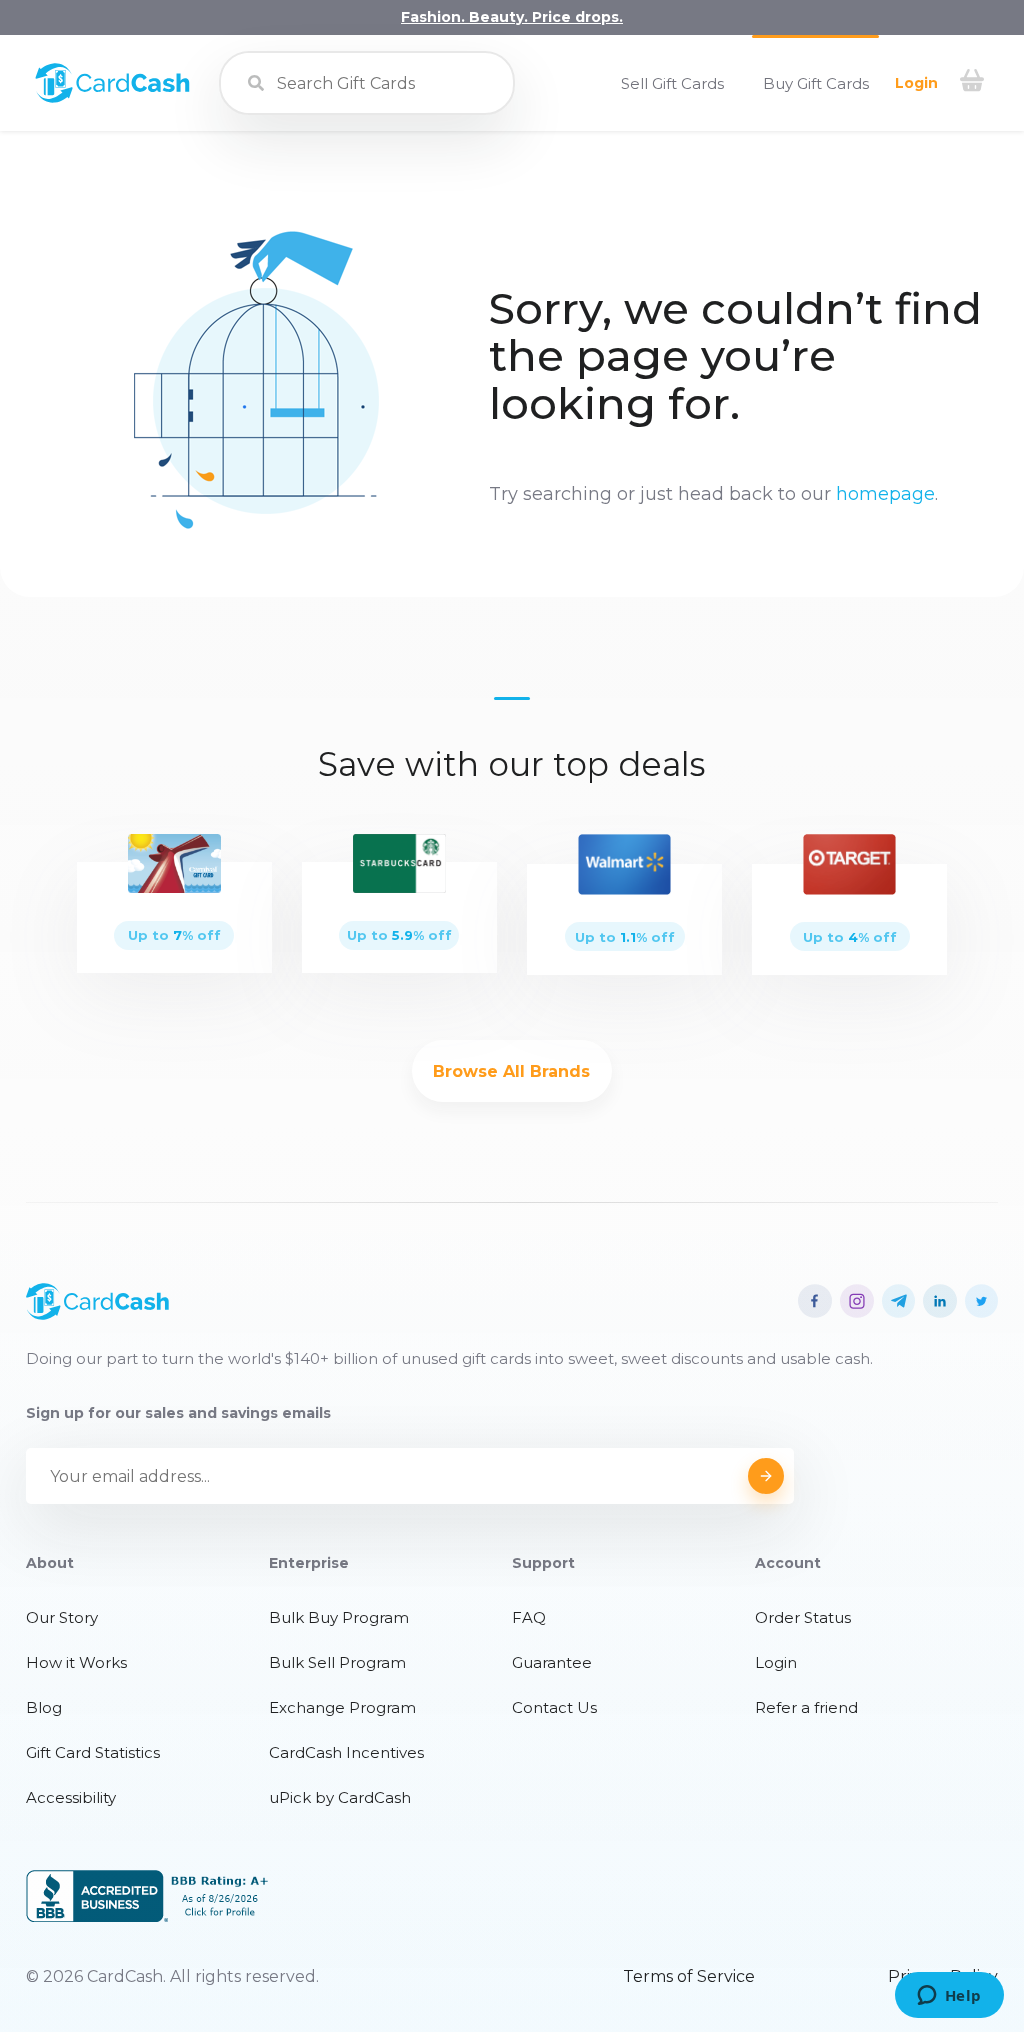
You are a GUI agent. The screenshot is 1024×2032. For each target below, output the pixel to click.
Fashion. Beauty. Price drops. (512, 17)
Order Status (803, 1617)
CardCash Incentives (346, 1752)
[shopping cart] (972, 83)
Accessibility (71, 1797)
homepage (885, 494)
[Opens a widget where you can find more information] (949, 1997)
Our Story (62, 1617)
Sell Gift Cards (672, 83)
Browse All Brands (511, 1071)
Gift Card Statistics (93, 1752)
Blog (44, 1707)
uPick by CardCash (340, 1797)
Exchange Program (342, 1707)
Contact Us (554, 1707)
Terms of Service (689, 1976)
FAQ (529, 1617)
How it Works (76, 1662)
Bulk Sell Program (337, 1662)
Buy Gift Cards (816, 83)
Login (916, 83)
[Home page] (112, 98)
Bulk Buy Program (339, 1617)
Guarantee (552, 1662)
